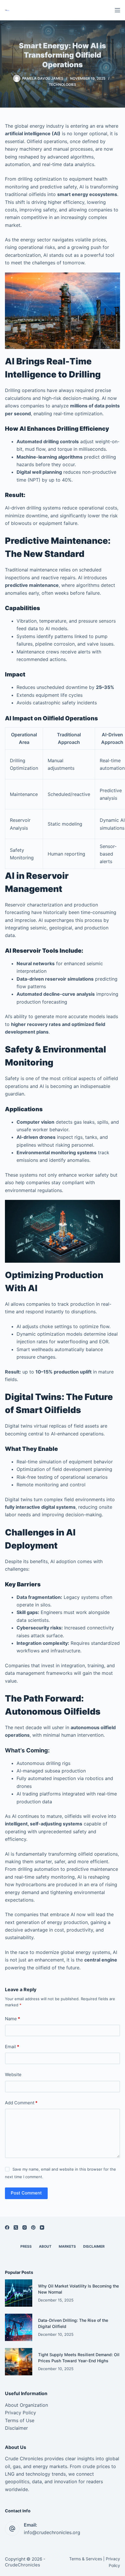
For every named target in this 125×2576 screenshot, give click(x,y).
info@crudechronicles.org (52, 2532)
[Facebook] (7, 2227)
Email (12, 2047)
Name (12, 2019)
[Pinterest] (33, 2227)
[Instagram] (25, 2227)
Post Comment (26, 2193)
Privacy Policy (20, 2413)
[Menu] (117, 10)
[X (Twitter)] (16, 2227)
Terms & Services (86, 2559)
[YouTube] (42, 2227)
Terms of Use (20, 2420)
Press (26, 2246)
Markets (67, 2246)
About (45, 2246)
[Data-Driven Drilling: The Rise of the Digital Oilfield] (19, 2327)
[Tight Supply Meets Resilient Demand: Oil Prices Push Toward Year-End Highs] (19, 2362)
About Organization (26, 2405)
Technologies (63, 84)
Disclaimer (94, 2246)
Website (13, 2074)
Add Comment (21, 2103)
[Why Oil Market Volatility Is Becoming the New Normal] (19, 2293)
